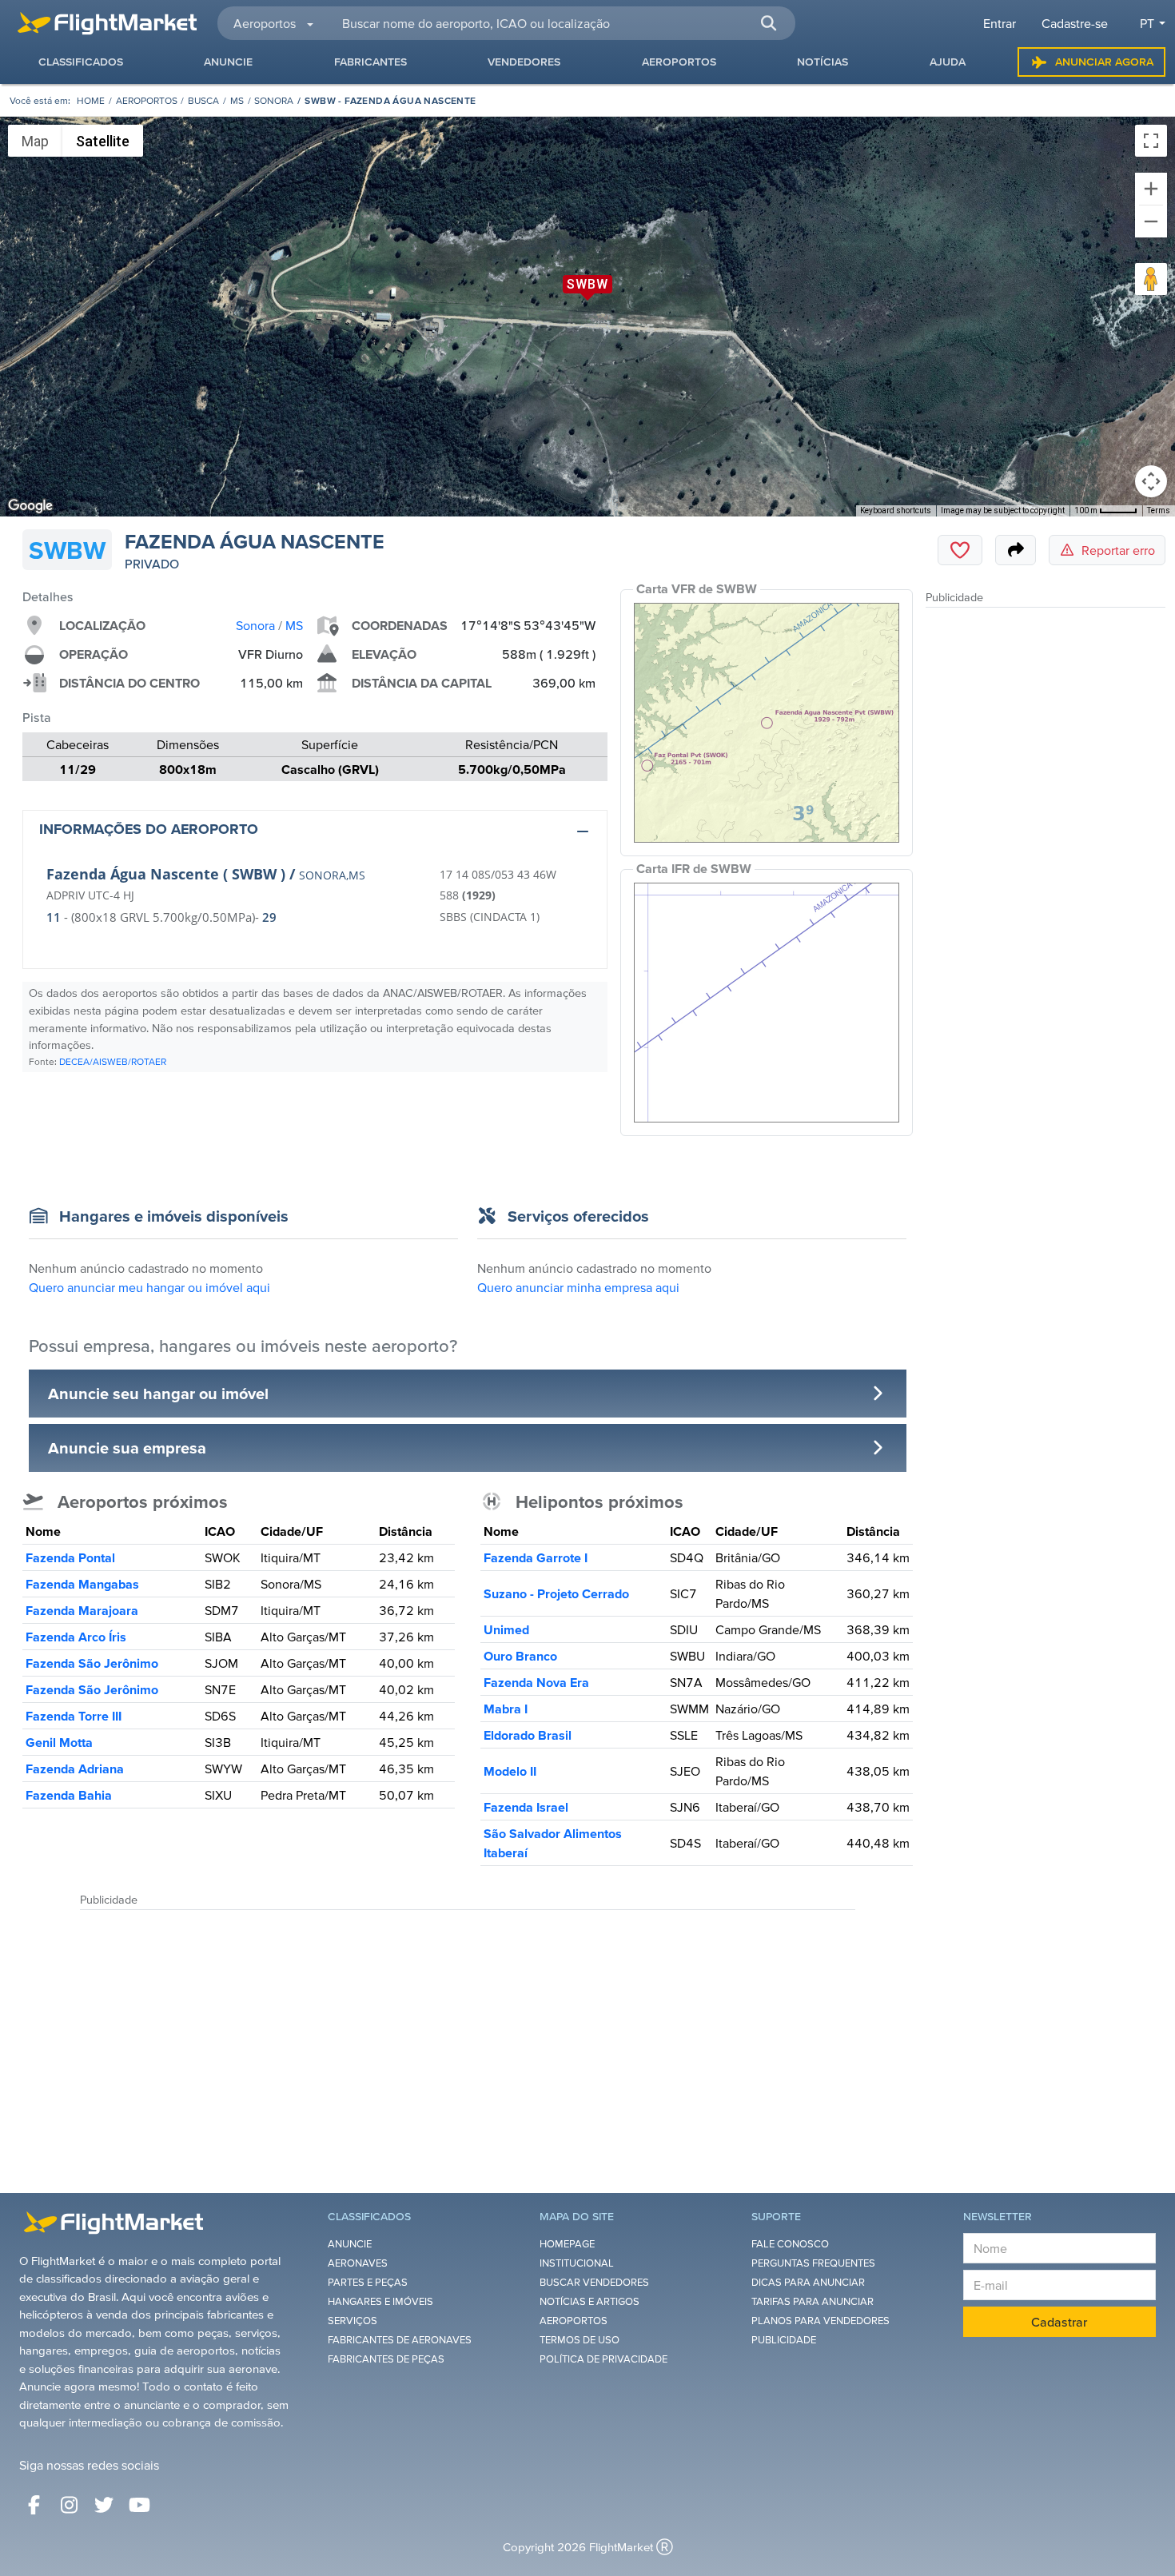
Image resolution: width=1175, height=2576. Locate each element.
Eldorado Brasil (528, 1735)
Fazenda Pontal (70, 1557)
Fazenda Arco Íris (76, 1637)
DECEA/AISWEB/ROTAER (113, 1061)
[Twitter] (104, 2505)
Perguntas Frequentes (813, 2263)
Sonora (274, 100)
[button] (768, 23)
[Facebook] (34, 2505)
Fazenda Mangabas (82, 1584)
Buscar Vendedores (594, 2282)
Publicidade (784, 2340)
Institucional (577, 2263)
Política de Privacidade (603, 2359)
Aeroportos (147, 100)
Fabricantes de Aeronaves (400, 2340)
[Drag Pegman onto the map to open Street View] (1151, 279)
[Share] (1016, 550)
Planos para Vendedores (821, 2321)
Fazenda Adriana (75, 1769)
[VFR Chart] (767, 723)
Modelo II (510, 1771)
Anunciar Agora (1104, 62)
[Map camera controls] (1151, 481)
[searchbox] (560, 23)
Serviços (352, 2321)
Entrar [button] (1000, 23)
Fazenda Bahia (69, 1795)
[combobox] (559, 23)
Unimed (506, 1629)
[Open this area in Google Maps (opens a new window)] (30, 506)
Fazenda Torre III (74, 1716)
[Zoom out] (1151, 221)
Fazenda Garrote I (536, 1557)
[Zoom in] (1151, 189)
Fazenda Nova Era (536, 1682)
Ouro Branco (520, 1656)
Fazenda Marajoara (82, 1610)
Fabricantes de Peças (386, 2359)
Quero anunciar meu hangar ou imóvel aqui (149, 1287)
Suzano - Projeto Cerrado (556, 1593)
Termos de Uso (580, 2340)
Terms (1159, 510)
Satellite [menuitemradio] (103, 141)
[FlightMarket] (107, 23)
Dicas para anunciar (808, 2282)
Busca (203, 100)
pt (1147, 23)
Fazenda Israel (526, 1807)
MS (237, 100)
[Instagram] (69, 2505)
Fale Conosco (790, 2244)
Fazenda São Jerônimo (92, 1663)
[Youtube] (139, 2505)
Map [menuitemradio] (35, 141)
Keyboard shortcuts (896, 510)
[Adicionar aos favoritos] (960, 550)
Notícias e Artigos (589, 2301)
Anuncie (350, 2244)
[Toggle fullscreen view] (1151, 141)
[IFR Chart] (767, 1003)
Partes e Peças (368, 2282)
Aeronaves (358, 2263)
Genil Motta (59, 1742)
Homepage (567, 2244)
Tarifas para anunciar (813, 2301)
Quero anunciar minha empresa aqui (578, 1287)
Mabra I (506, 1709)
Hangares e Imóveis (380, 2301)
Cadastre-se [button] (1075, 23)
